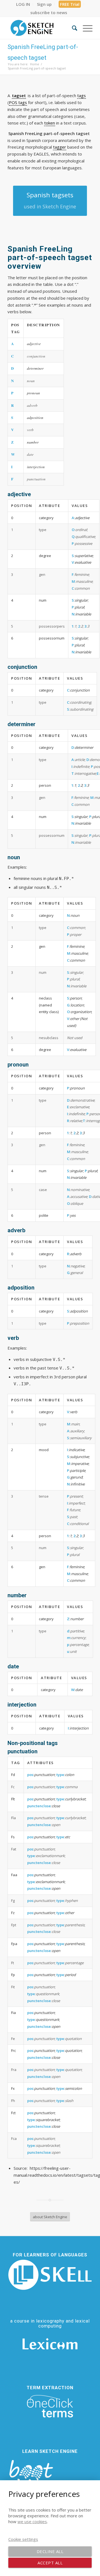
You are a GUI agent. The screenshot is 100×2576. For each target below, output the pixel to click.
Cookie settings (23, 2539)
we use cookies (32, 2521)
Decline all (50, 2551)
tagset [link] (19, 95)
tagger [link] (60, 147)
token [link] (50, 123)
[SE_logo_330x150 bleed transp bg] (42, 28)
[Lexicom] (50, 2344)
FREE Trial (70, 4)
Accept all (50, 2563)
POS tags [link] (18, 102)
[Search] (72, 28)
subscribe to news (49, 12)
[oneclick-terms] (50, 2406)
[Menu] (85, 28)
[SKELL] (50, 2275)
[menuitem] (23, 4)
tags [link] (82, 95)
